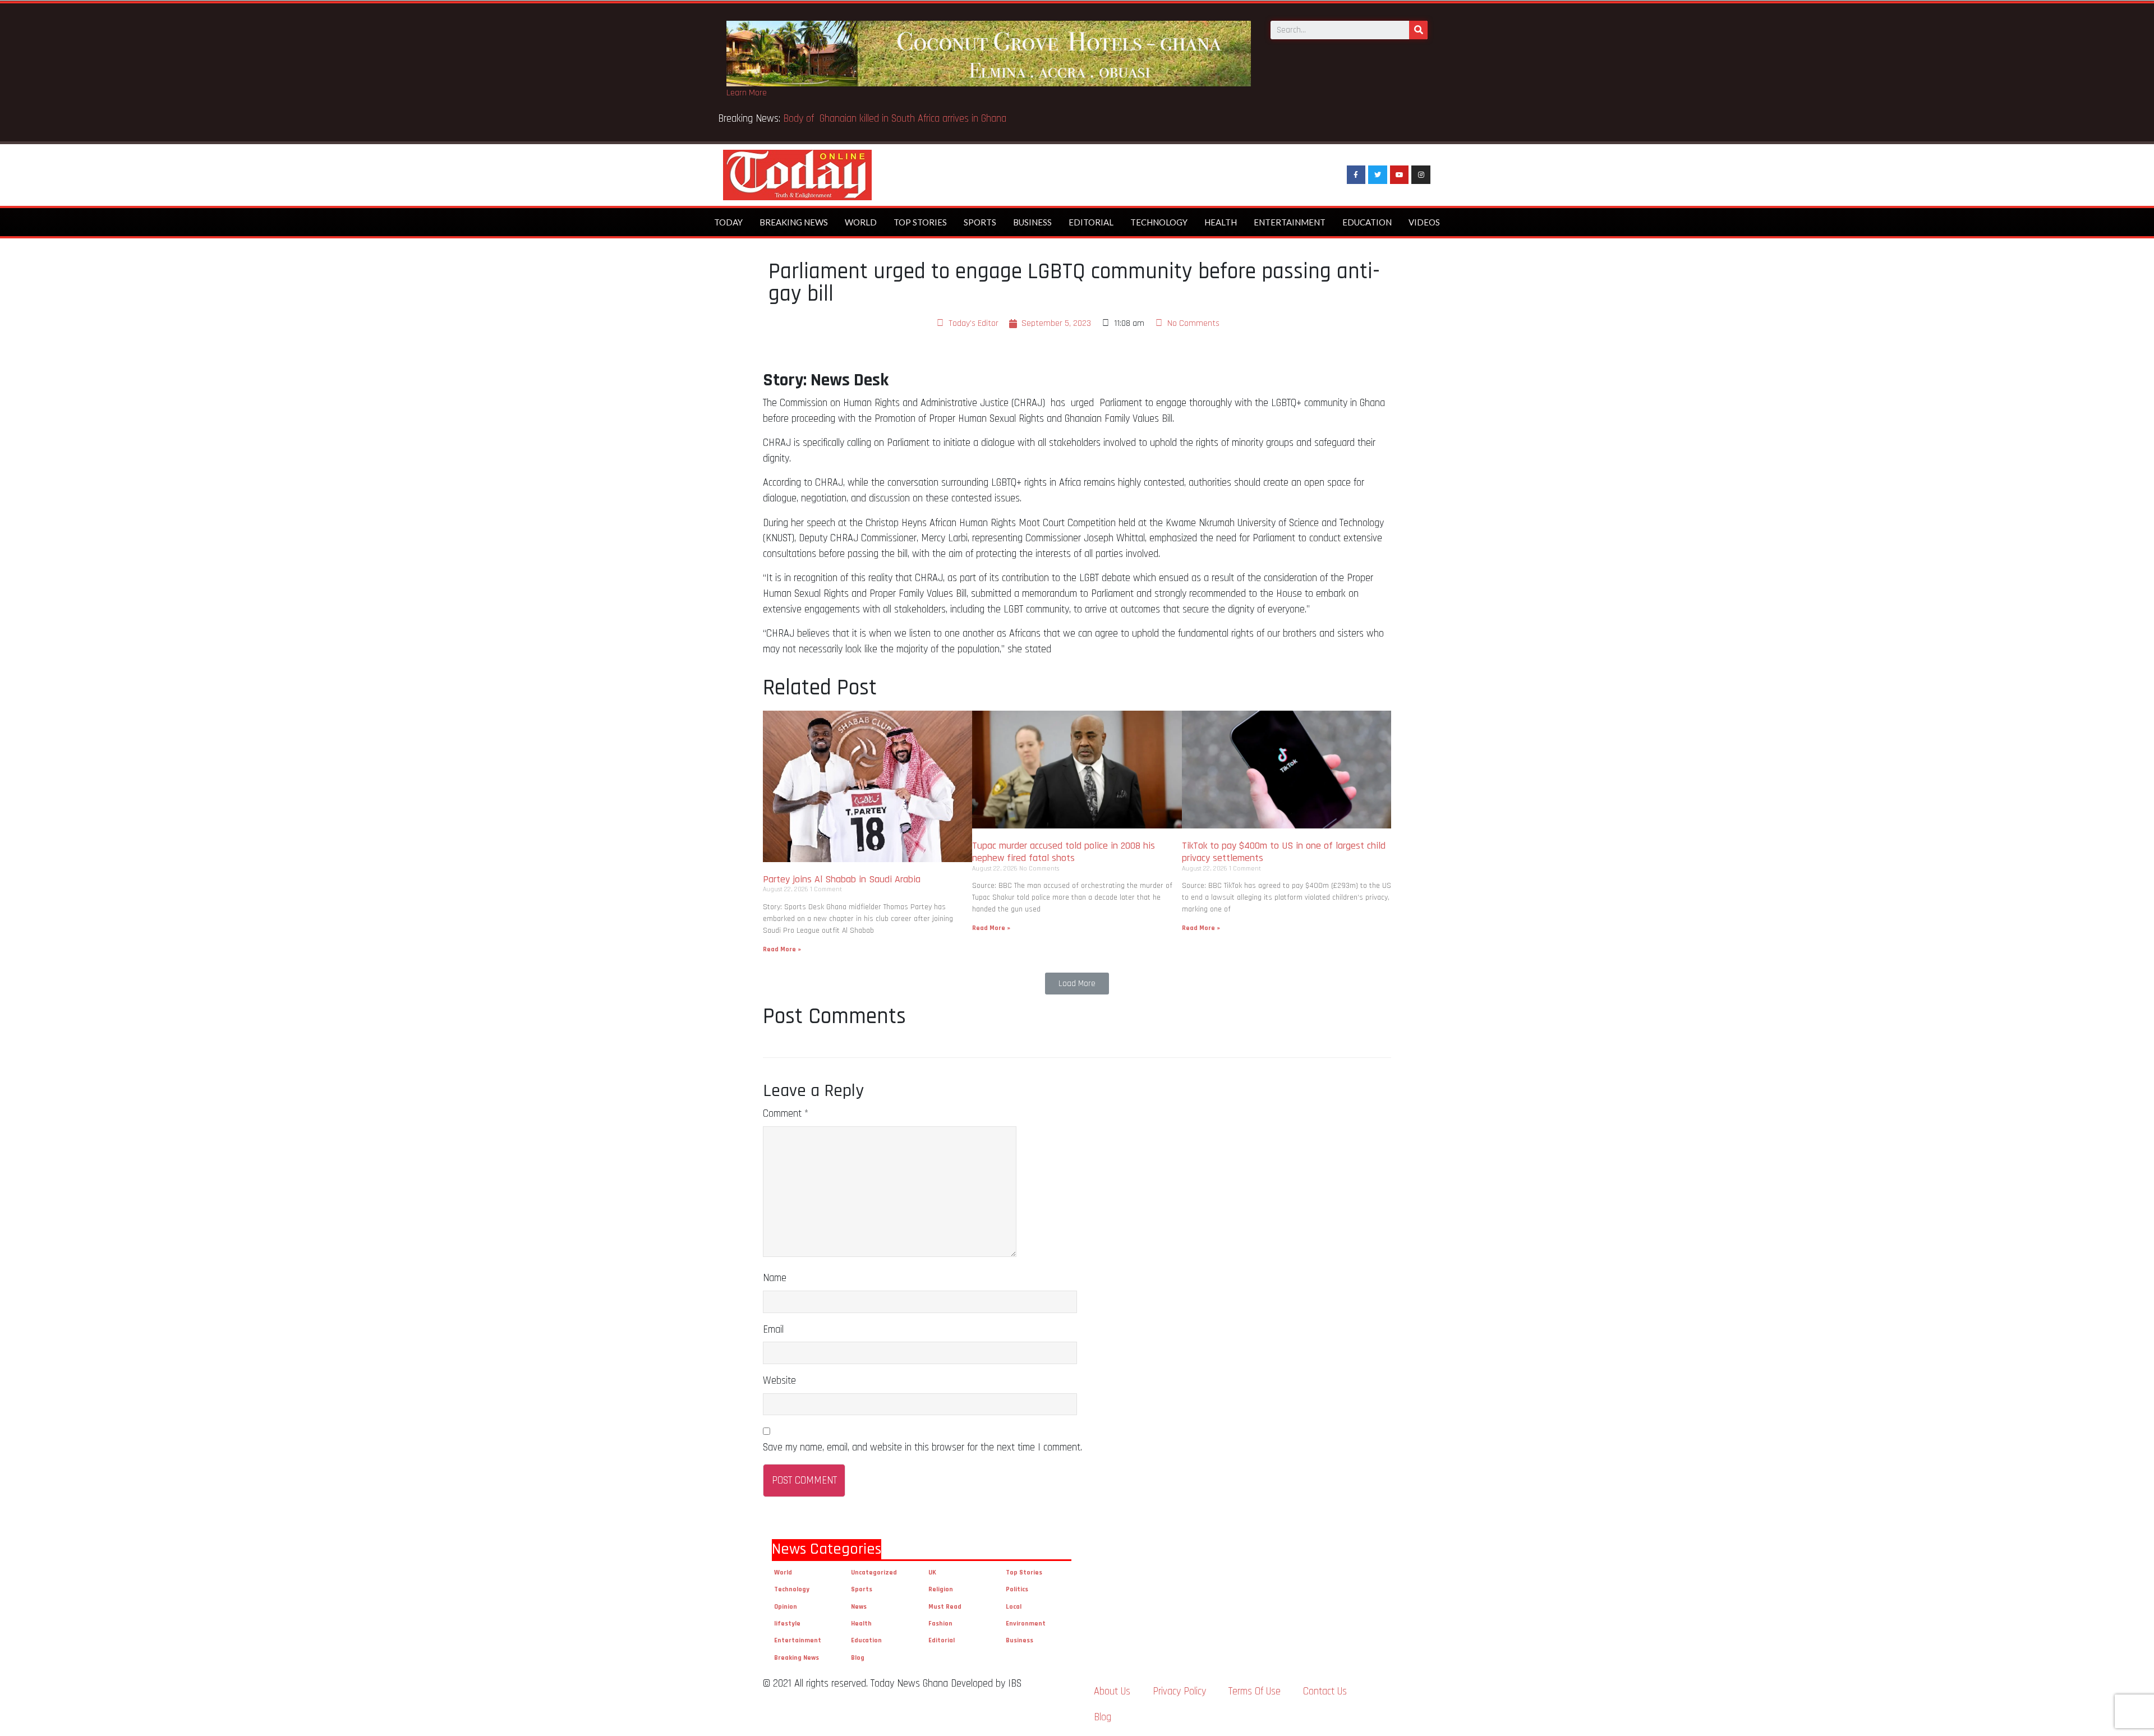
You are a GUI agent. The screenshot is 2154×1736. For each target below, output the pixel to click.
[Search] (1418, 30)
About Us (1112, 1691)
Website (779, 1381)
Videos (1424, 222)
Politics (1017, 1589)
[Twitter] (1378, 175)
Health (1221, 222)
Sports (980, 222)
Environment (1026, 1624)
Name (775, 1278)
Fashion (940, 1624)
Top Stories (920, 222)
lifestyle (787, 1624)
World (861, 222)
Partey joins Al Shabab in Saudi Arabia (842, 879)
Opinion (786, 1607)
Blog (858, 1658)
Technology (1159, 222)
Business (1032, 222)
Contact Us (1325, 1691)
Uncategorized (874, 1572)
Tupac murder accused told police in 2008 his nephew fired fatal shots (1064, 852)
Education (1367, 222)
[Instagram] (1421, 175)
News (859, 1607)
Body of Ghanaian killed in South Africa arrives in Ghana (896, 119)
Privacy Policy (1179, 1691)
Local (1014, 1607)
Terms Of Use (1255, 1691)
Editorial (1091, 222)
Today (728, 222)
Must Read (945, 1607)
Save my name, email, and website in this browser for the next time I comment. (922, 1447)
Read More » (782, 949)
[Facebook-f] (1356, 175)
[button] (1077, 984)
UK (932, 1572)
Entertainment (1290, 222)
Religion (941, 1589)
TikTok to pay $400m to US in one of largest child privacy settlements (1284, 852)
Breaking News (794, 222)
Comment (786, 1114)
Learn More (747, 93)
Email (773, 1330)
